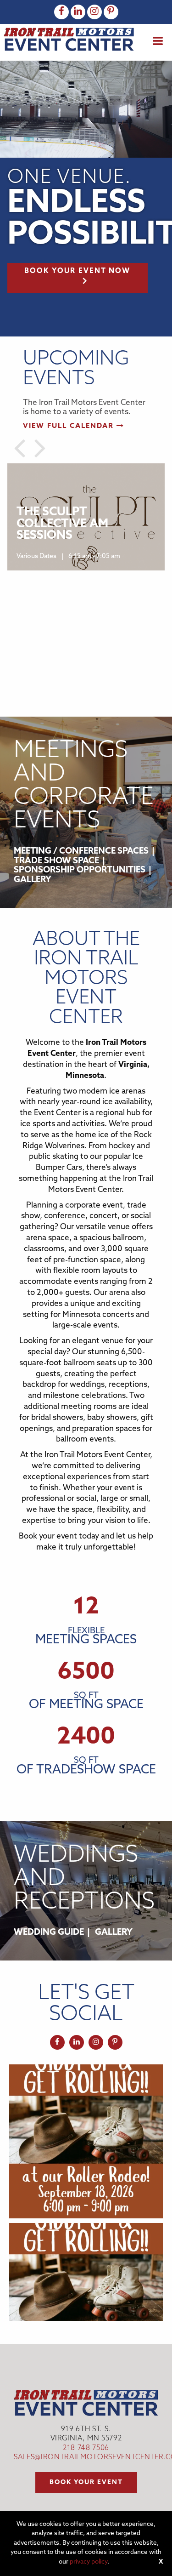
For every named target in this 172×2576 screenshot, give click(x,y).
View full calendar (70, 426)
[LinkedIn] (78, 12)
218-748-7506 (86, 2448)
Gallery (33, 880)
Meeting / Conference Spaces (81, 852)
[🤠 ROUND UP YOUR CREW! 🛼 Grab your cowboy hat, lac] (86, 2141)
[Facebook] (61, 12)
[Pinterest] (111, 12)
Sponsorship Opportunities (80, 870)
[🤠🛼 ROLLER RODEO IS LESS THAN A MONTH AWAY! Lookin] (86, 2300)
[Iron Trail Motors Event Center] (69, 39)
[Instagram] (94, 12)
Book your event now (77, 271)
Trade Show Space (56, 861)
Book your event (86, 2482)
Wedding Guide (49, 1933)
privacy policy (89, 2562)
